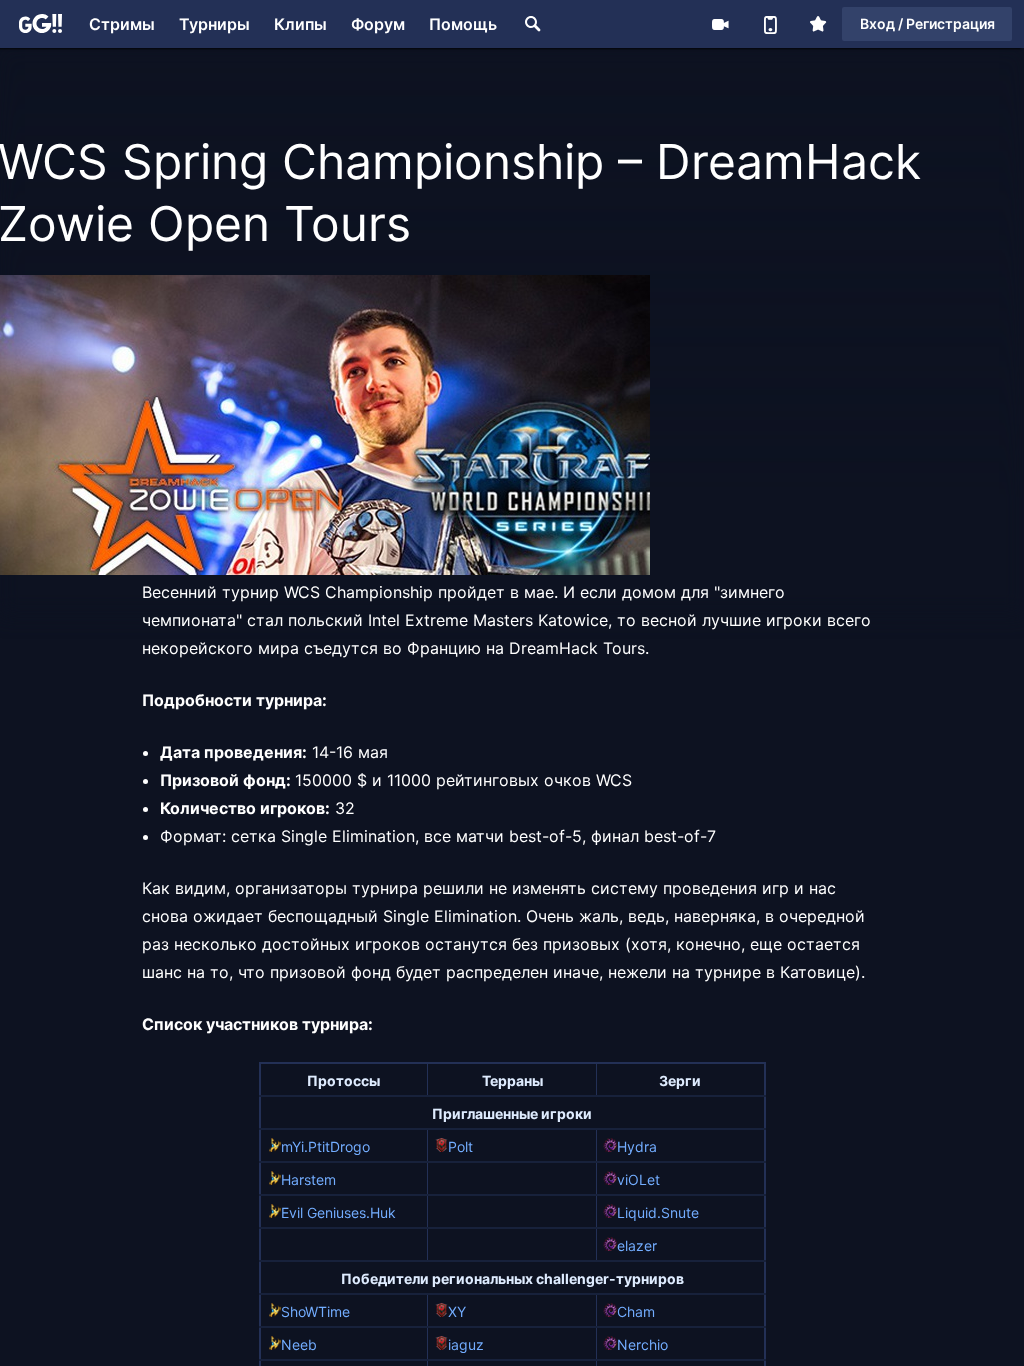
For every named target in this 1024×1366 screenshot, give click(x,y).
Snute (680, 1212)
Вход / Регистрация (927, 23)
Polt (460, 1146)
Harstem (308, 1179)
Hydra (637, 1146)
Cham (636, 1311)
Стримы (122, 24)
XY (457, 1311)
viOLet (638, 1179)
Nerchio (642, 1344)
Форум (378, 24)
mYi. (294, 1146)
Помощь (463, 24)
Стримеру (720, 24)
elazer (637, 1245)
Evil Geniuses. (325, 1212)
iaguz (466, 1344)
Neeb (299, 1344)
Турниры (214, 24)
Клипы (300, 24)
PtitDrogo (339, 1146)
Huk (383, 1212)
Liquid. (639, 1212)
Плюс (818, 24)
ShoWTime (315, 1311)
